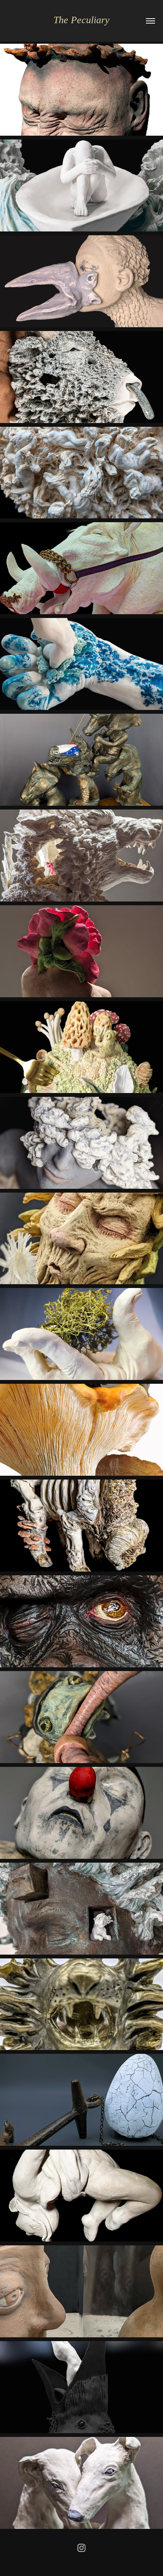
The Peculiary (81, 20)
